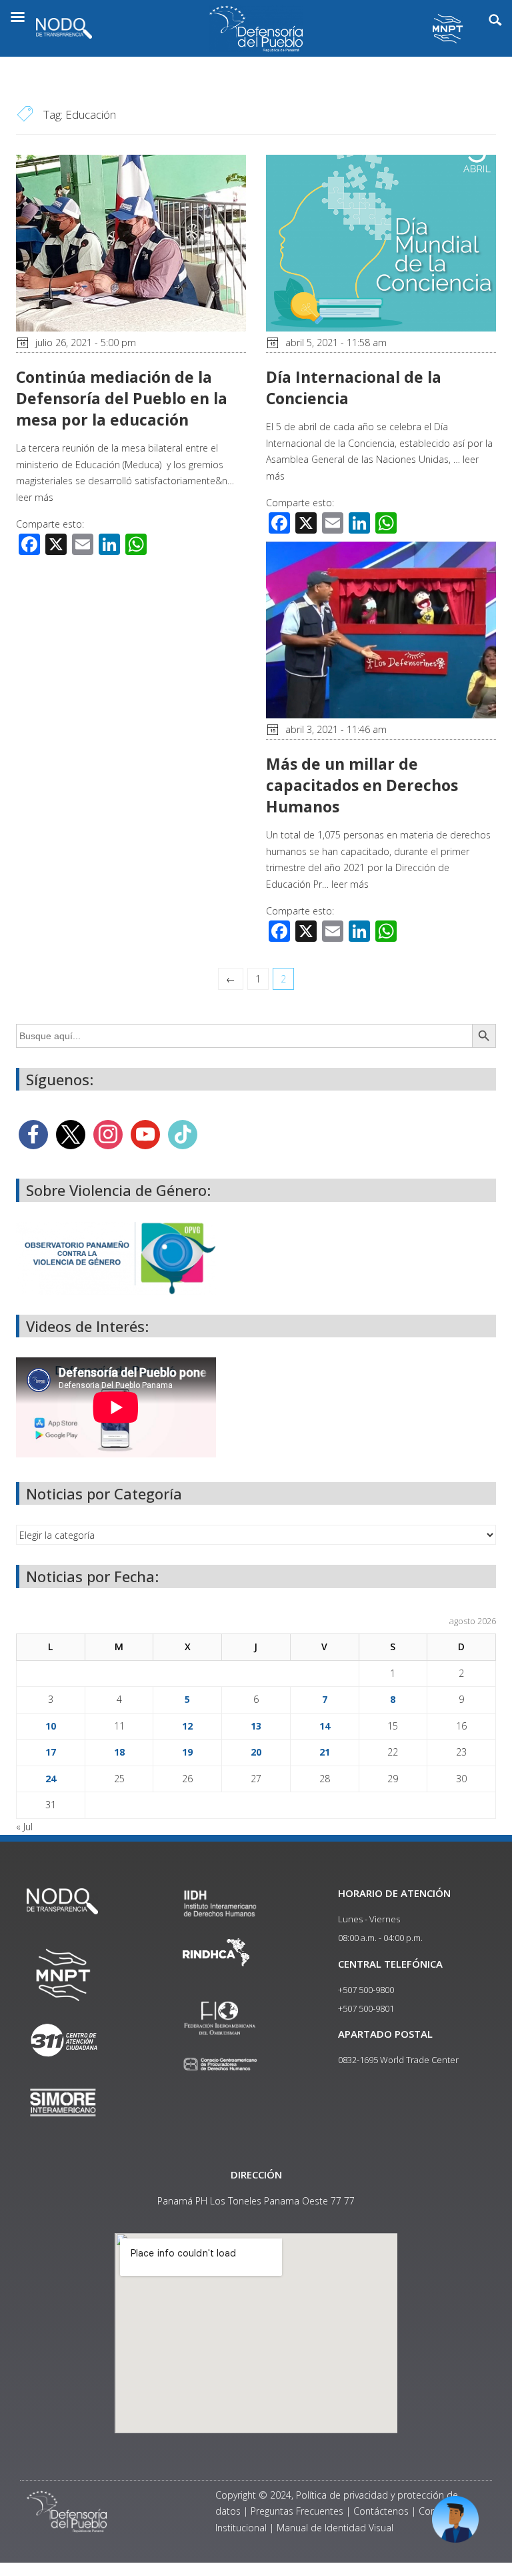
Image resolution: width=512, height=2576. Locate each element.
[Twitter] (71, 1134)
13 (256, 1726)
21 (325, 1752)
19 (187, 1752)
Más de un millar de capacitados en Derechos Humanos (362, 785)
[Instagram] (108, 1134)
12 (187, 1726)
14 (325, 1726)
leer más (35, 497)
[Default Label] (145, 1134)
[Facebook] (33, 1134)
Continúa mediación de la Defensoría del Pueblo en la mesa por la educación (122, 398)
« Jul (24, 1827)
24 (51, 1779)
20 (256, 1752)
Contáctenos (381, 2511)
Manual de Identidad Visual (335, 2528)
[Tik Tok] (183, 1134)
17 (51, 1752)
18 (119, 1752)
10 (51, 1726)
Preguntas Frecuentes (297, 2511)
